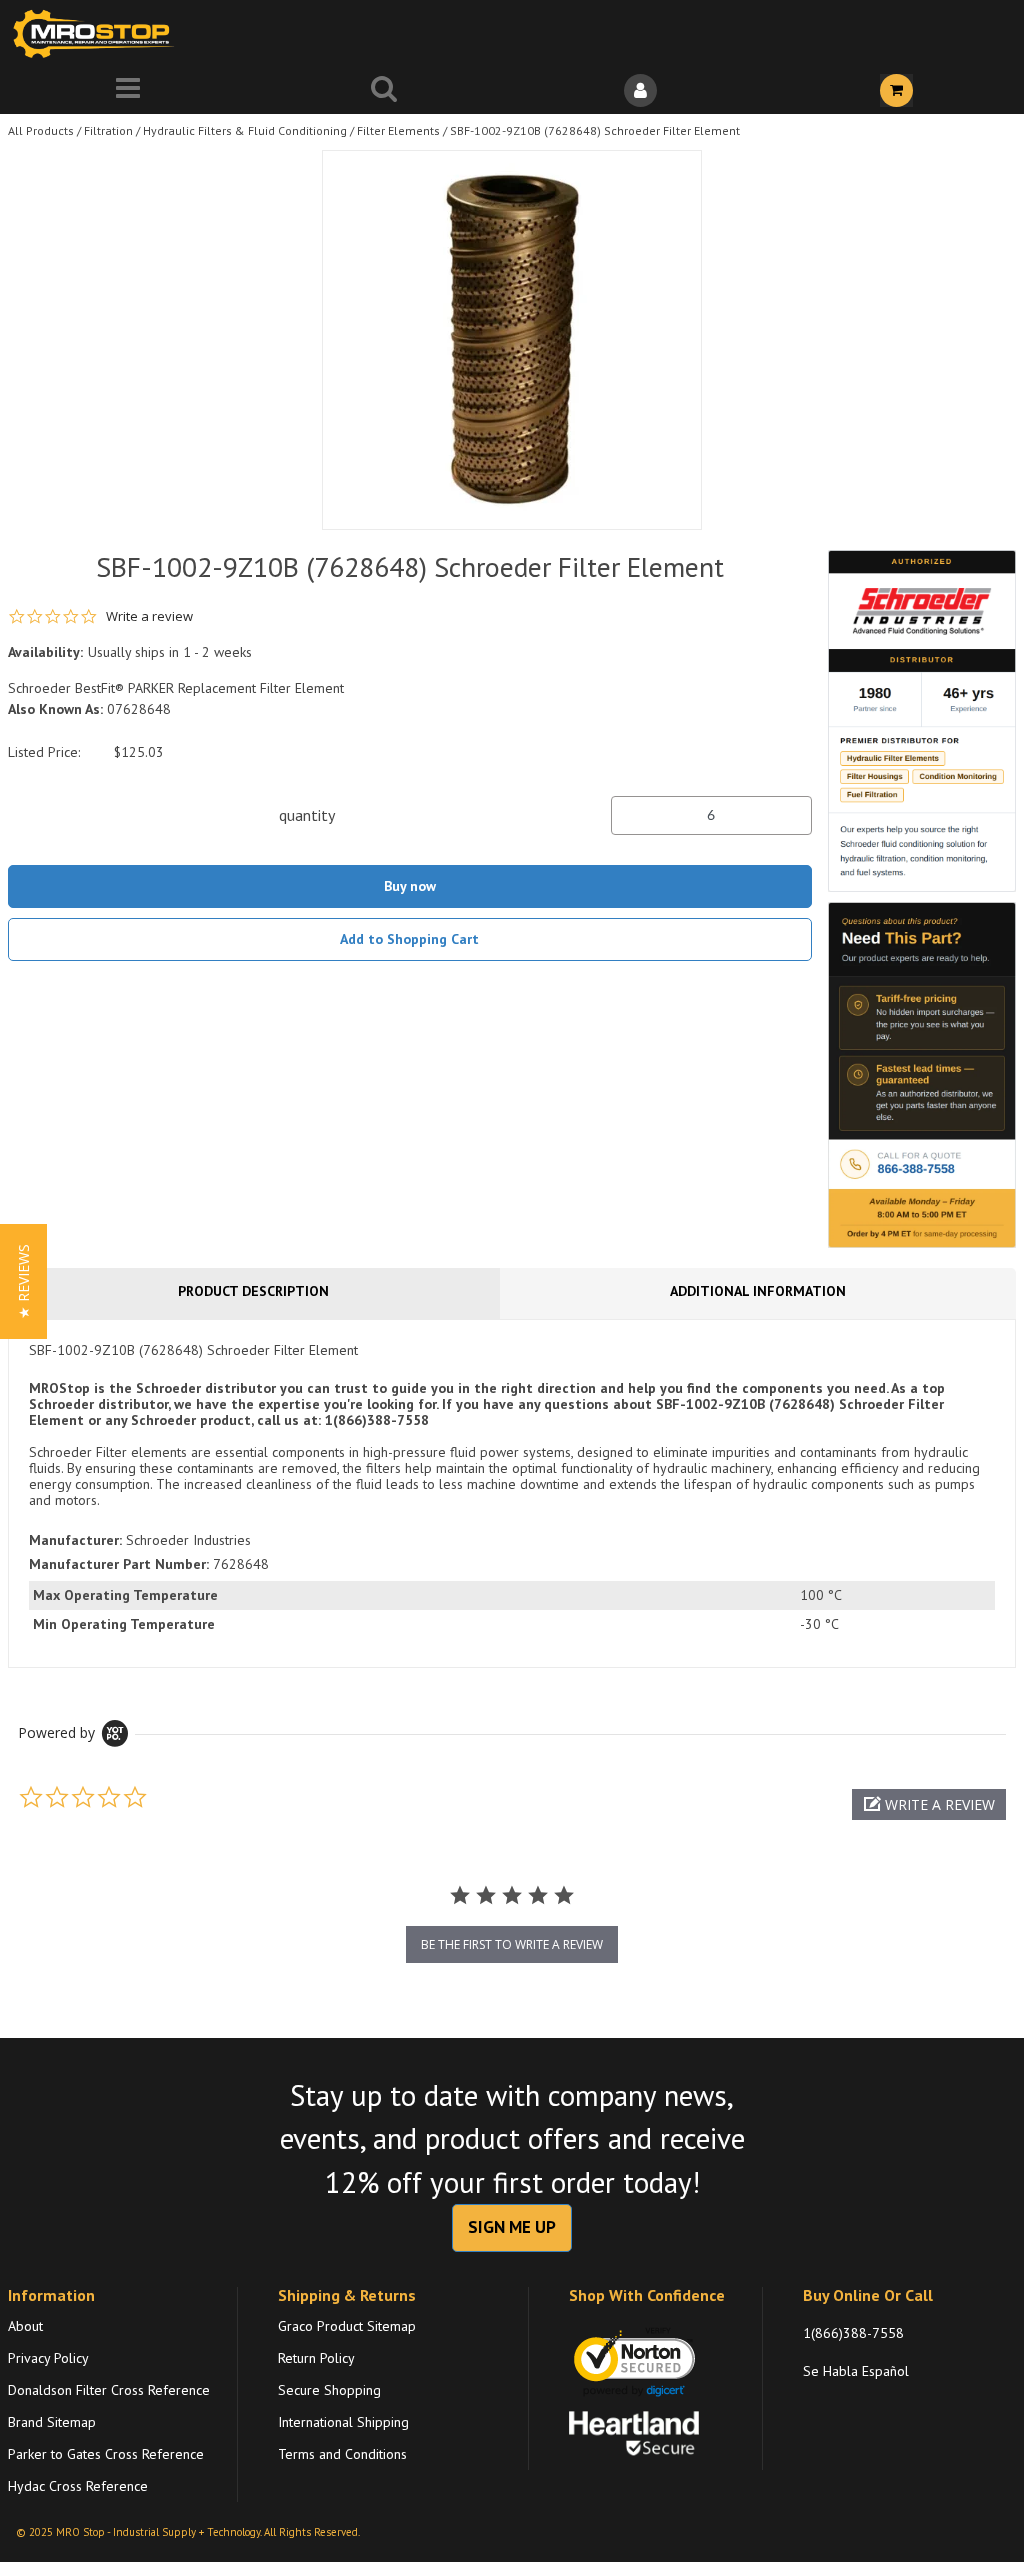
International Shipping (343, 2422)
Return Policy (316, 2358)
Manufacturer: (75, 1540)
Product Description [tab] (253, 1291)
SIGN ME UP (512, 2227)
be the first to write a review (512, 1944)
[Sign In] (640, 90)
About (25, 2326)
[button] (929, 1804)
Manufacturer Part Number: (119, 1564)
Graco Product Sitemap (347, 2326)
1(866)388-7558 (853, 2333)
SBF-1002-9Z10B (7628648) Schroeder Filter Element (595, 130)
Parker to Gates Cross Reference (106, 2454)
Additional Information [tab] (758, 1291)
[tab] (512, 1493)
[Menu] (128, 90)
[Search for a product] (384, 90)
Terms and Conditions (342, 2454)
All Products (41, 130)
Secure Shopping (329, 2390)
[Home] (98, 33)
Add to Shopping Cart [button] (409, 939)
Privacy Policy (48, 2358)
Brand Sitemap (52, 2422)
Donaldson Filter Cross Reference (109, 2390)
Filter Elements (398, 130)
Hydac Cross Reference (78, 2486)
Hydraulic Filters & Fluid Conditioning (245, 130)
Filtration (108, 130)
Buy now (410, 886)
